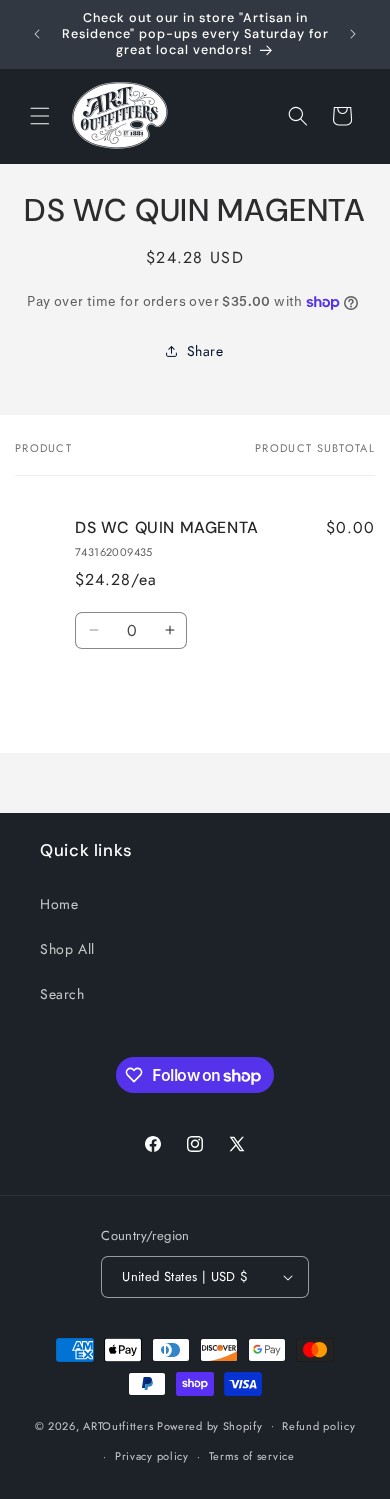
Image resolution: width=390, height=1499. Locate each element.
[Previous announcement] (37, 34)
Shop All (67, 949)
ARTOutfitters (118, 1425)
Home (59, 904)
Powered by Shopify (210, 1425)
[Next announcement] (353, 34)
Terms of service (252, 1456)
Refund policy (318, 1426)
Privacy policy (152, 1456)
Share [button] (205, 351)
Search (62, 994)
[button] (40, 116)
